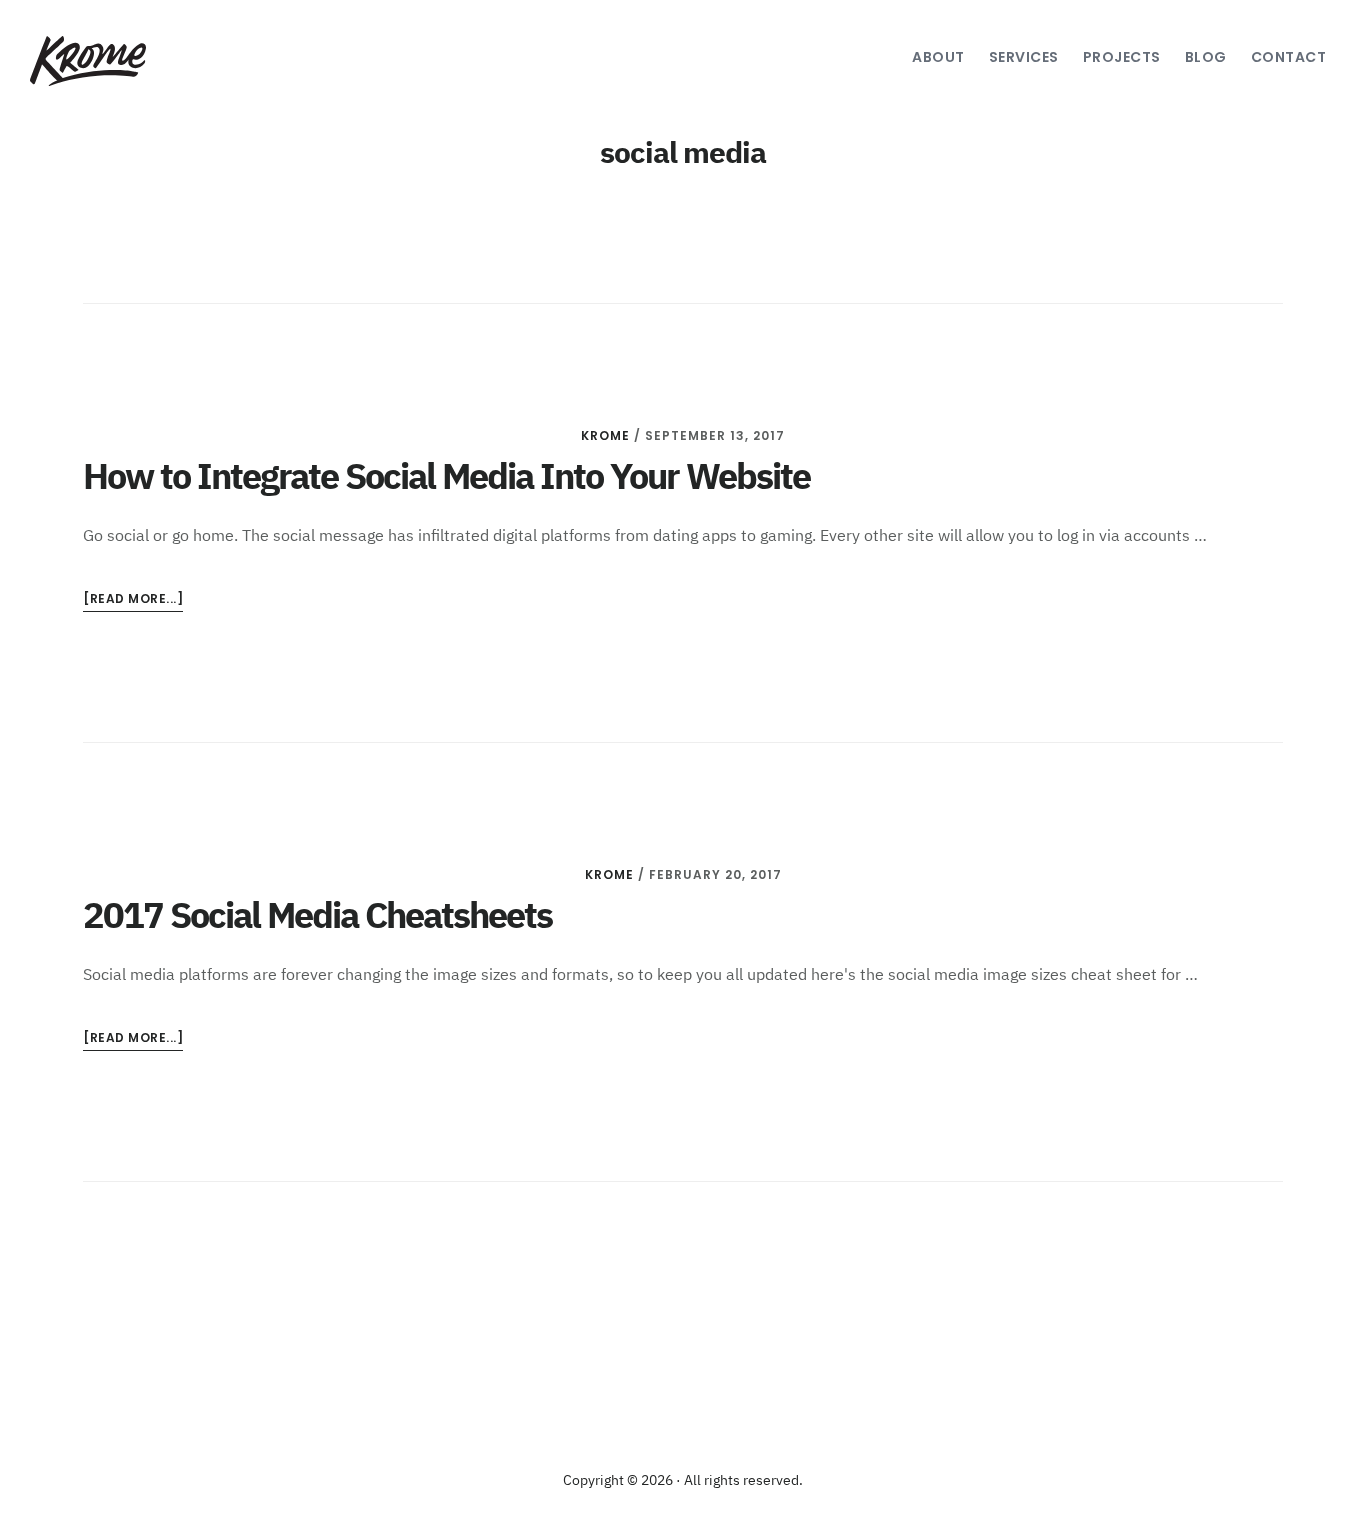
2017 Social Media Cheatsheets (317, 918)
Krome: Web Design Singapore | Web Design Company (117, 61)
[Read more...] (133, 600)
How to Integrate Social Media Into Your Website (446, 479)
